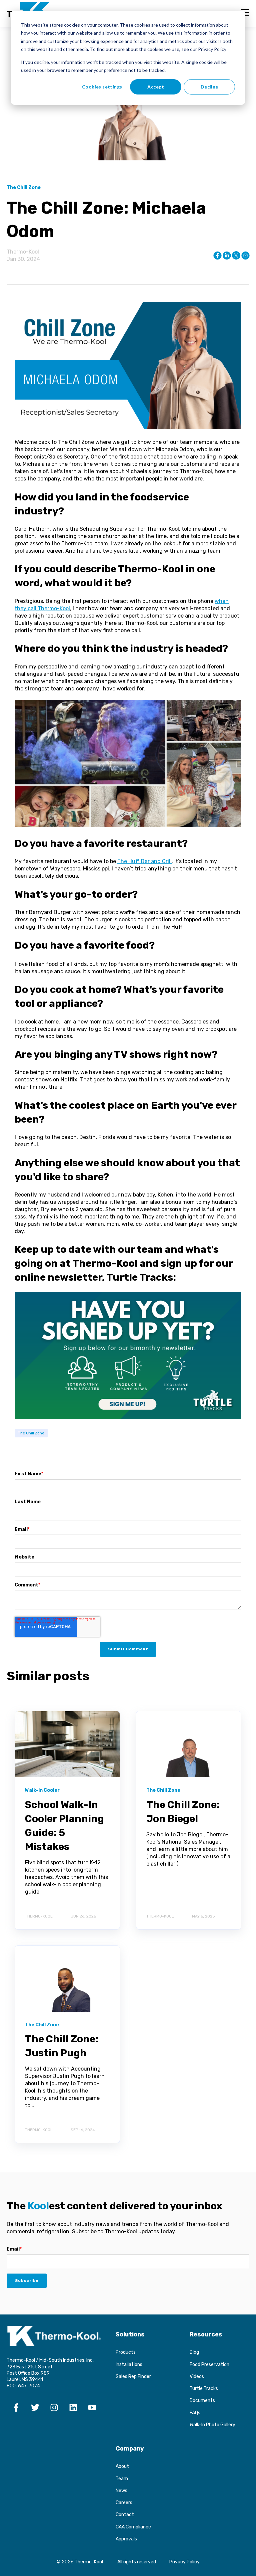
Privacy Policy (184, 2562)
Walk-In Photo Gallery (212, 2425)
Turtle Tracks (204, 2389)
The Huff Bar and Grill (144, 861)
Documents (202, 2400)
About (122, 2466)
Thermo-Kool (23, 252)
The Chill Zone (31, 1433)
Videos (197, 2377)
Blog (194, 2352)
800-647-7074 (23, 2386)
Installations (129, 2365)
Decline (209, 87)
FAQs (195, 2413)
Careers (124, 2503)
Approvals (126, 2539)
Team (122, 2479)
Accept (156, 87)
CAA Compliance (133, 2527)
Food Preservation (209, 2365)
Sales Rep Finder (133, 2377)
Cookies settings (102, 87)
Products (126, 2352)
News (121, 2491)
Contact (125, 2515)
